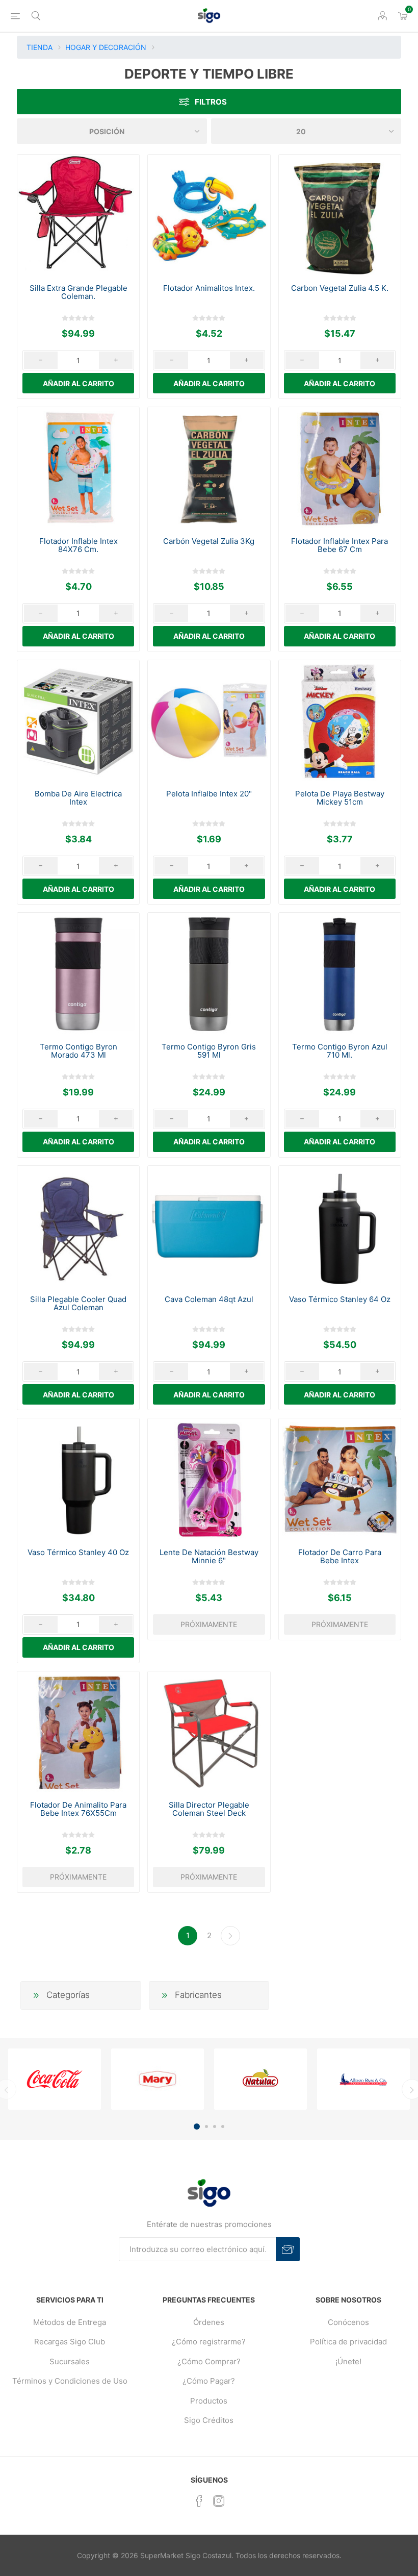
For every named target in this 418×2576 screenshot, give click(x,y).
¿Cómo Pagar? (209, 2381)
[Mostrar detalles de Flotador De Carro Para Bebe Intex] (340, 1479)
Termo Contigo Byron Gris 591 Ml (209, 1051)
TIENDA (40, 47)
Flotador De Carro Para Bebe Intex (340, 1557)
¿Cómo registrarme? (209, 2342)
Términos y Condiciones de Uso (70, 2381)
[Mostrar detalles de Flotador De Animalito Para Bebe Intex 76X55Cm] (78, 1732)
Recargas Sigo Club (70, 2342)
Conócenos (348, 2322)
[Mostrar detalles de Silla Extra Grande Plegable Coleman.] (78, 216)
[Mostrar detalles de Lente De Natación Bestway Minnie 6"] (209, 1479)
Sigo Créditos (209, 2420)
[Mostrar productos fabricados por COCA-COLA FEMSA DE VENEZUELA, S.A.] (55, 2079)
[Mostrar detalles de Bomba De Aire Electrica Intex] (78, 721)
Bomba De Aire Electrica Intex (78, 798)
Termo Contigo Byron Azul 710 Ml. (340, 1051)
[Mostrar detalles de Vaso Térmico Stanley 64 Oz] (340, 1227)
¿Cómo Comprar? (209, 2361)
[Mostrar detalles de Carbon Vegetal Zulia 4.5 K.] (340, 216)
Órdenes (209, 2322)
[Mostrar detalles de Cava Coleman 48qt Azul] (209, 1227)
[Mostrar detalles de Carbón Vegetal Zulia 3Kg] (209, 468)
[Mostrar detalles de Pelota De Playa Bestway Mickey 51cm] (340, 721)
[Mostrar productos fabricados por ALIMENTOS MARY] (158, 2079)
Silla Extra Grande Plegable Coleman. (79, 292)
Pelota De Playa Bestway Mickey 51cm (340, 798)
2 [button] (206, 2127)
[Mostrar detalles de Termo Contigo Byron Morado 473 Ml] (78, 974)
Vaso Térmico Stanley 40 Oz (78, 1553)
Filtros (211, 102)
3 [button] (215, 2127)
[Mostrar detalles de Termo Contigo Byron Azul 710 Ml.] (340, 974)
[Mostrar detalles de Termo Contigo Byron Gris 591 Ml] (209, 974)
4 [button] (223, 2127)
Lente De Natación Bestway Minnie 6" (209, 1557)
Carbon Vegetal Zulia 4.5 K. (340, 288)
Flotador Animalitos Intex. (209, 288)
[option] (55, 2079)
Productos (209, 2401)
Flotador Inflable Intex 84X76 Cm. (79, 545)
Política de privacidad (348, 2342)
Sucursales (70, 2361)
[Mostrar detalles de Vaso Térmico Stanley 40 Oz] (78, 1479)
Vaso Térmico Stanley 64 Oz (340, 1299)
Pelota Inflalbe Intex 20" (209, 794)
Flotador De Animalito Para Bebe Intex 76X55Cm (78, 1809)
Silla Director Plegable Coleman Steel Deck (209, 1809)
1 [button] (197, 2127)
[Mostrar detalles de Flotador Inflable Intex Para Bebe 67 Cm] (340, 468)
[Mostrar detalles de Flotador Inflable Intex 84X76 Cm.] (78, 468)
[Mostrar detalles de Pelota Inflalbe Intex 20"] (209, 721)
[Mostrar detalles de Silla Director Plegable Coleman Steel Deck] (209, 1732)
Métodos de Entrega (70, 2322)
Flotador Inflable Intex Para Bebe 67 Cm (339, 545)
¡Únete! (348, 2361)
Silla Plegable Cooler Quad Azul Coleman (78, 1304)
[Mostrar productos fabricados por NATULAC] (260, 2079)
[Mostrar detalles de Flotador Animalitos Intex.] (209, 216)
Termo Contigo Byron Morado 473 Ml (79, 1051)
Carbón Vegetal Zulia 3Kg (209, 541)
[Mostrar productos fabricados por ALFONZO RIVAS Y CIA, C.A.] (363, 2079)
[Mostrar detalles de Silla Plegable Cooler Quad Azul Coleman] (78, 1227)
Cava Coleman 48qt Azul (209, 1299)
